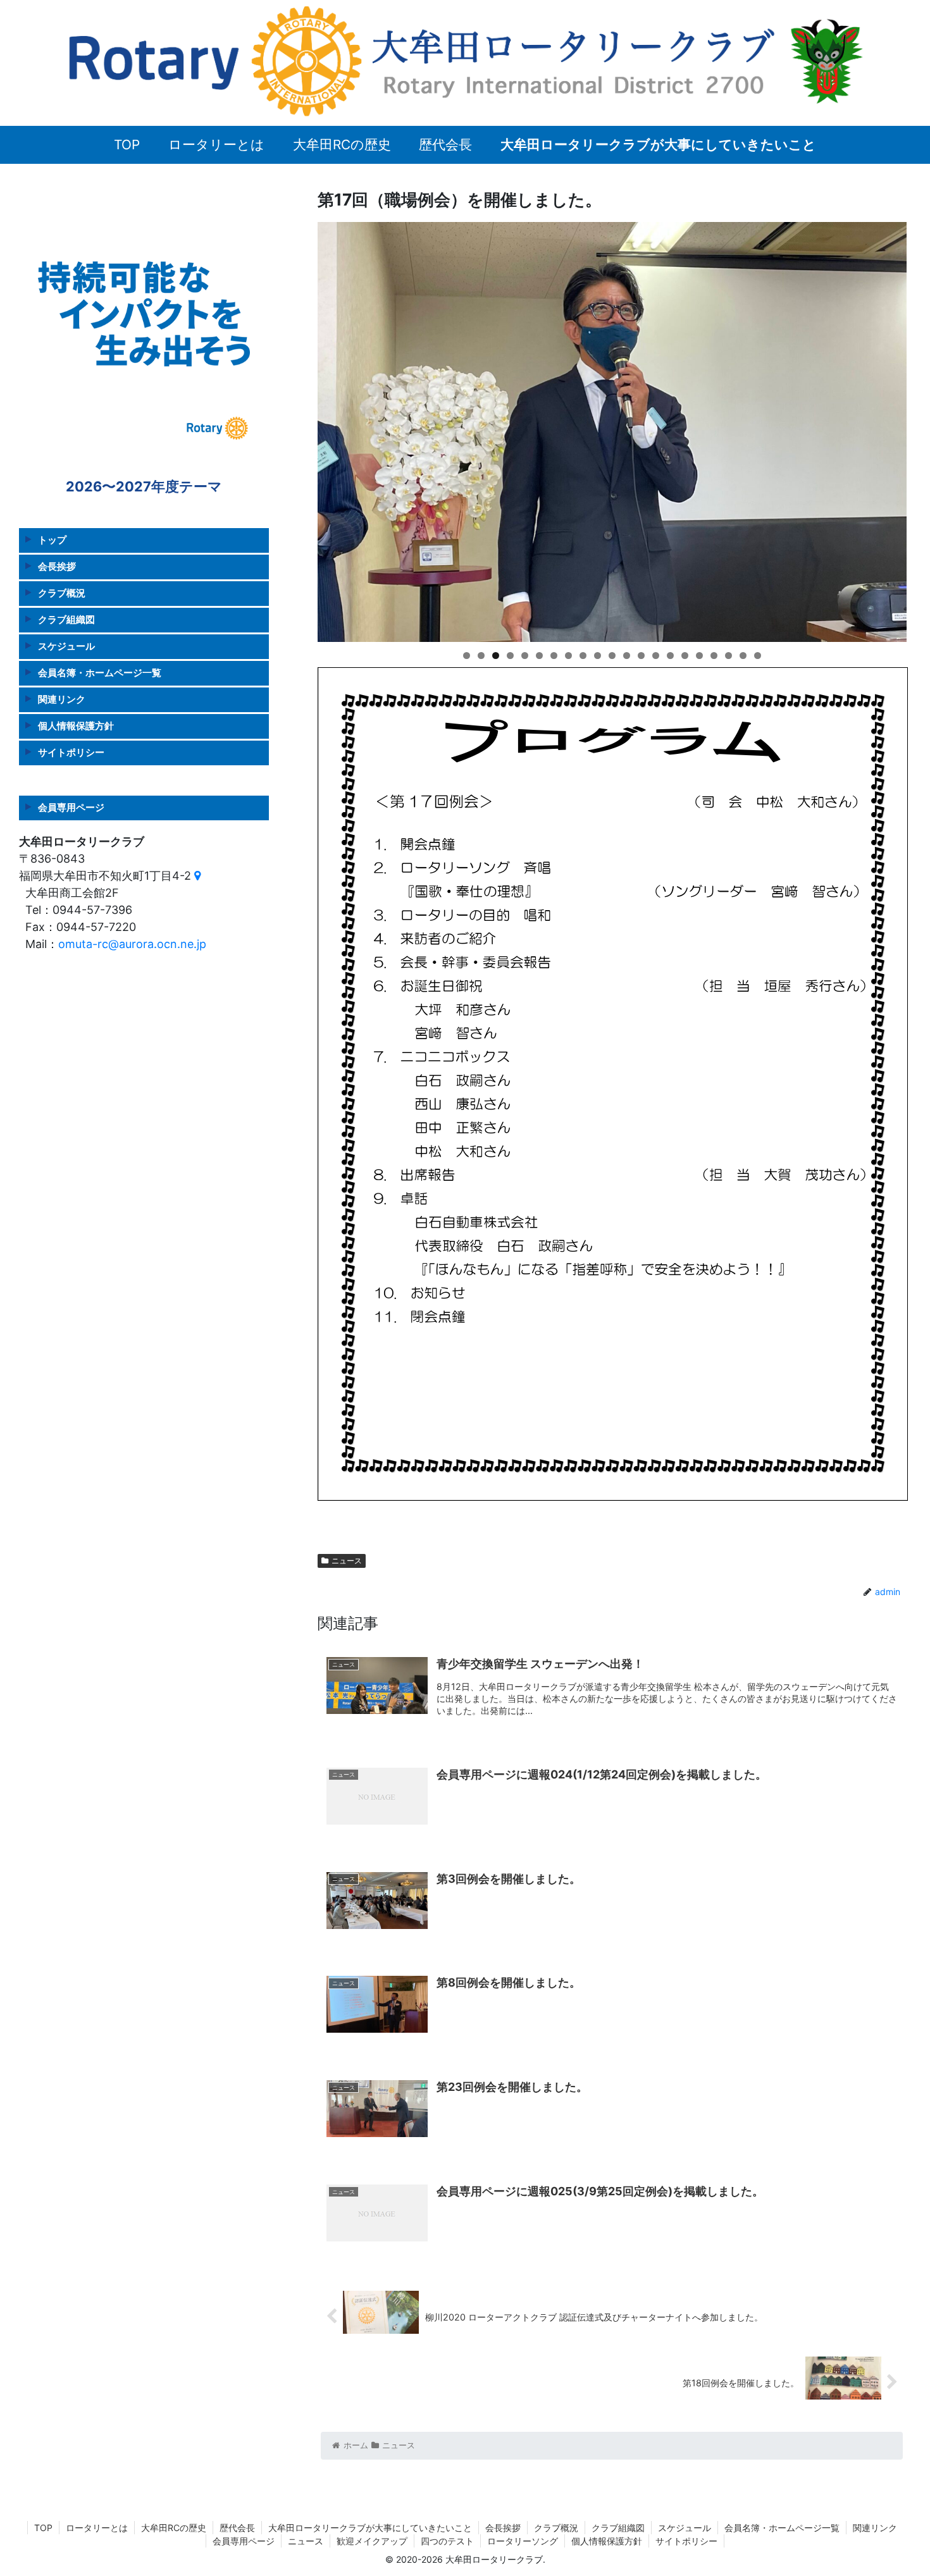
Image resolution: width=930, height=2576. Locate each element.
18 (714, 656)
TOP (43, 2528)
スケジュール (66, 646)
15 (670, 656)
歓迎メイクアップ (372, 2541)
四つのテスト (447, 2541)
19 (728, 656)
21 (758, 656)
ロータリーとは (97, 2528)
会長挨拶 (57, 566)
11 (612, 656)
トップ (52, 540)
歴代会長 (237, 2528)
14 (656, 656)
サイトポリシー (71, 752)
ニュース (347, 1561)
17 (699, 656)
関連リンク (62, 699)
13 (641, 656)
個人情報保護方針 (76, 726)
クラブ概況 (62, 593)
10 (598, 656)
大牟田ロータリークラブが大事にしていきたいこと (370, 2528)
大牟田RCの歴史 (174, 2528)
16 (685, 656)
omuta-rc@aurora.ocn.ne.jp (132, 944)
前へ (295, 429)
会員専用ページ (71, 807)
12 (627, 656)
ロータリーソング (523, 2541)
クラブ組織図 (66, 619)
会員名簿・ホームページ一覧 (100, 673)
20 (743, 656)
